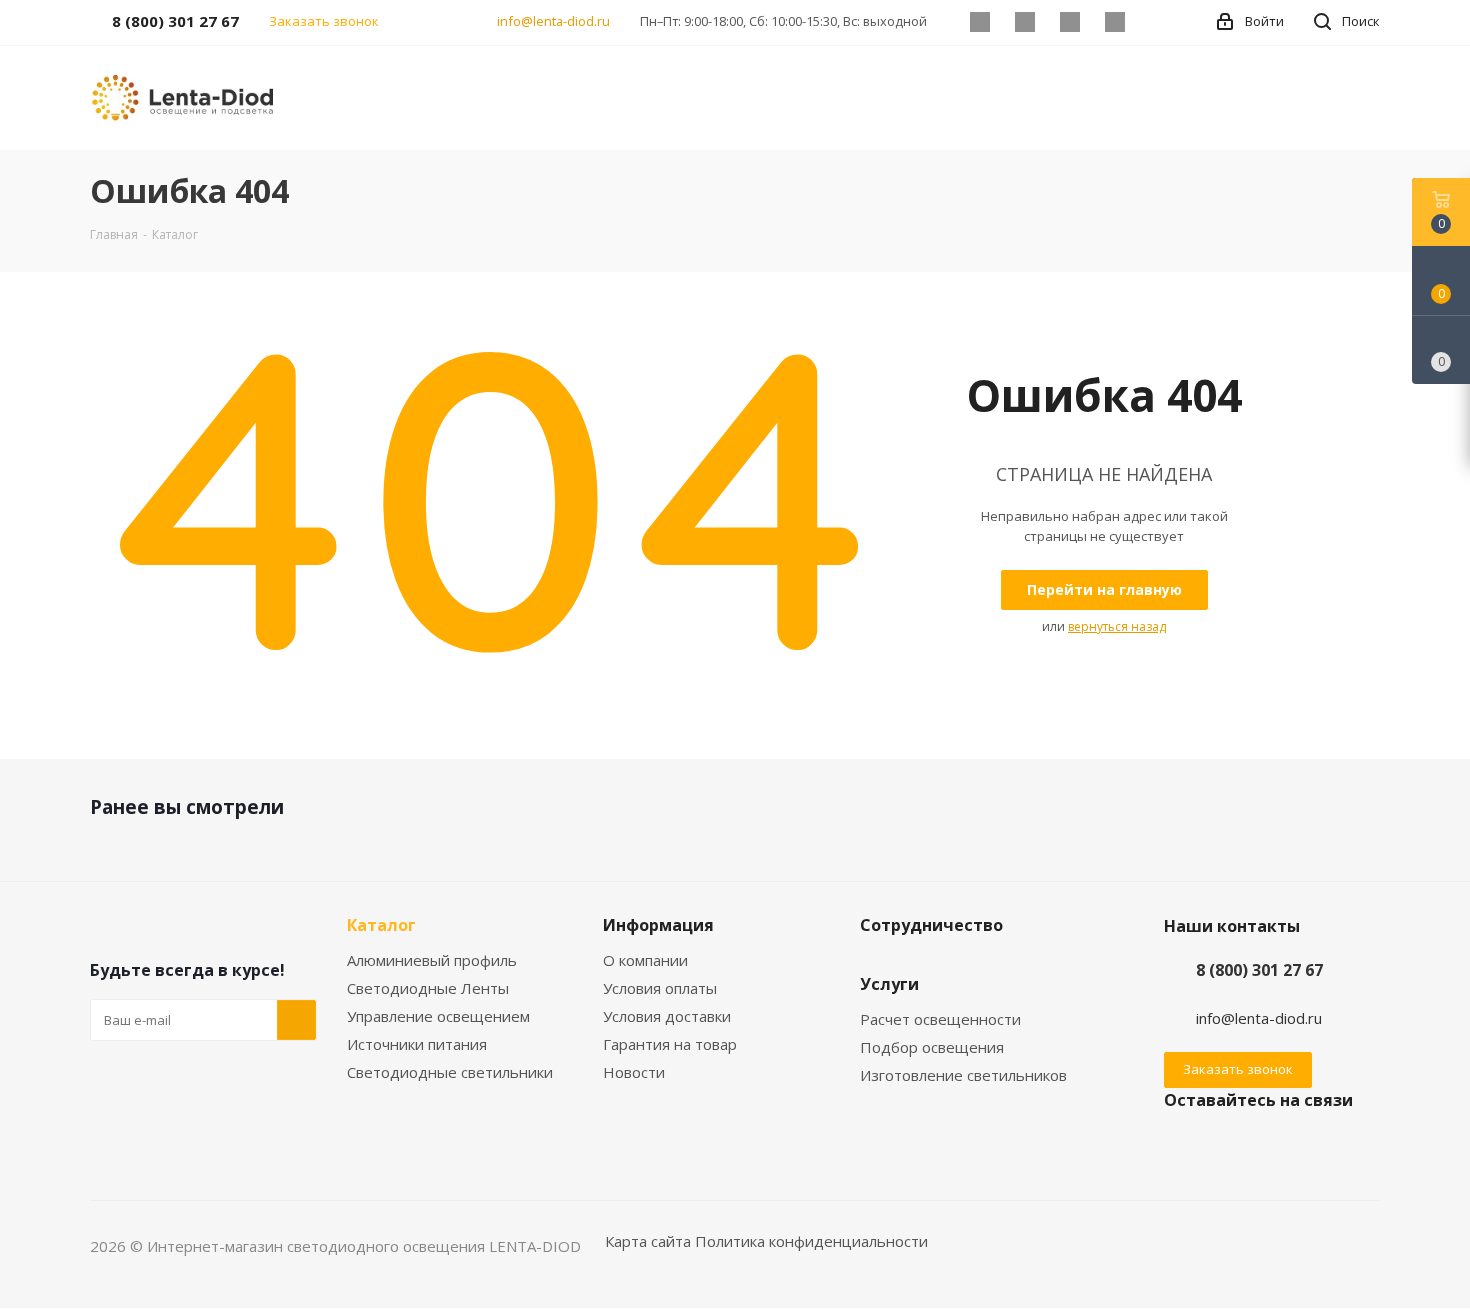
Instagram (1069, 22)
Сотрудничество (931, 925)
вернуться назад (1117, 626)
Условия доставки (667, 1016)
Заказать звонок (1238, 1069)
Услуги (889, 984)
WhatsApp (1114, 22)
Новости (634, 1072)
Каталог (381, 925)
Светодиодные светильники (450, 1072)
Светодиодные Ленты (428, 988)
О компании (645, 960)
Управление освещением (438, 1016)
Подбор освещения (932, 1047)
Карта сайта (648, 1241)
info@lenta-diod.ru (553, 21)
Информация (658, 925)
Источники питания (417, 1044)
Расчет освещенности (940, 1019)
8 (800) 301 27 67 (1259, 970)
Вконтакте (979, 22)
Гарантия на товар (670, 1044)
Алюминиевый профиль (432, 960)
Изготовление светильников (963, 1075)
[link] (185, 96)
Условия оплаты (660, 988)
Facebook (1024, 22)
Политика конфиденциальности (811, 1241)
